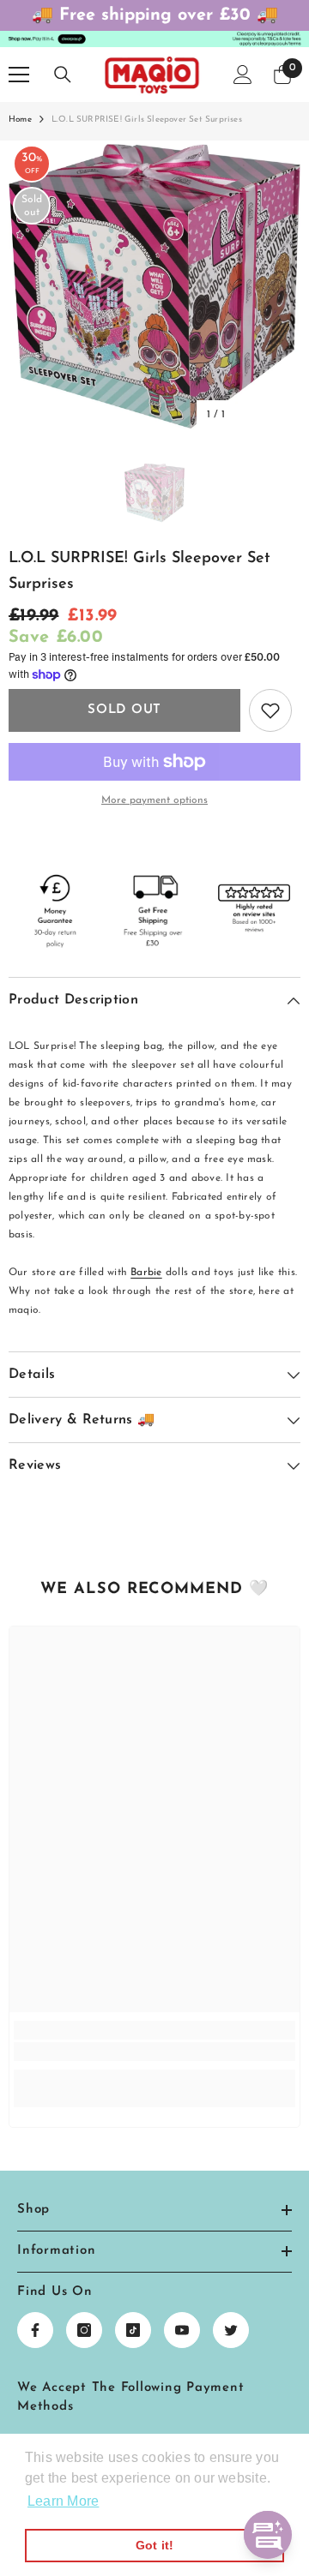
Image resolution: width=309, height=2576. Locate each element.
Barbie (146, 1273)
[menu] (19, 75)
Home (20, 120)
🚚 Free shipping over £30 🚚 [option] (155, 15)
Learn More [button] (63, 2501)
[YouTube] (182, 2330)
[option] (154, 286)
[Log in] (243, 75)
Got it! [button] (155, 2545)
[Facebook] (35, 2330)
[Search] (63, 75)
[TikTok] (133, 2330)
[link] (154, 2052)
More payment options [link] (154, 800)
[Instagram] (84, 2330)
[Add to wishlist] (270, 710)
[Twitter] (231, 2330)
